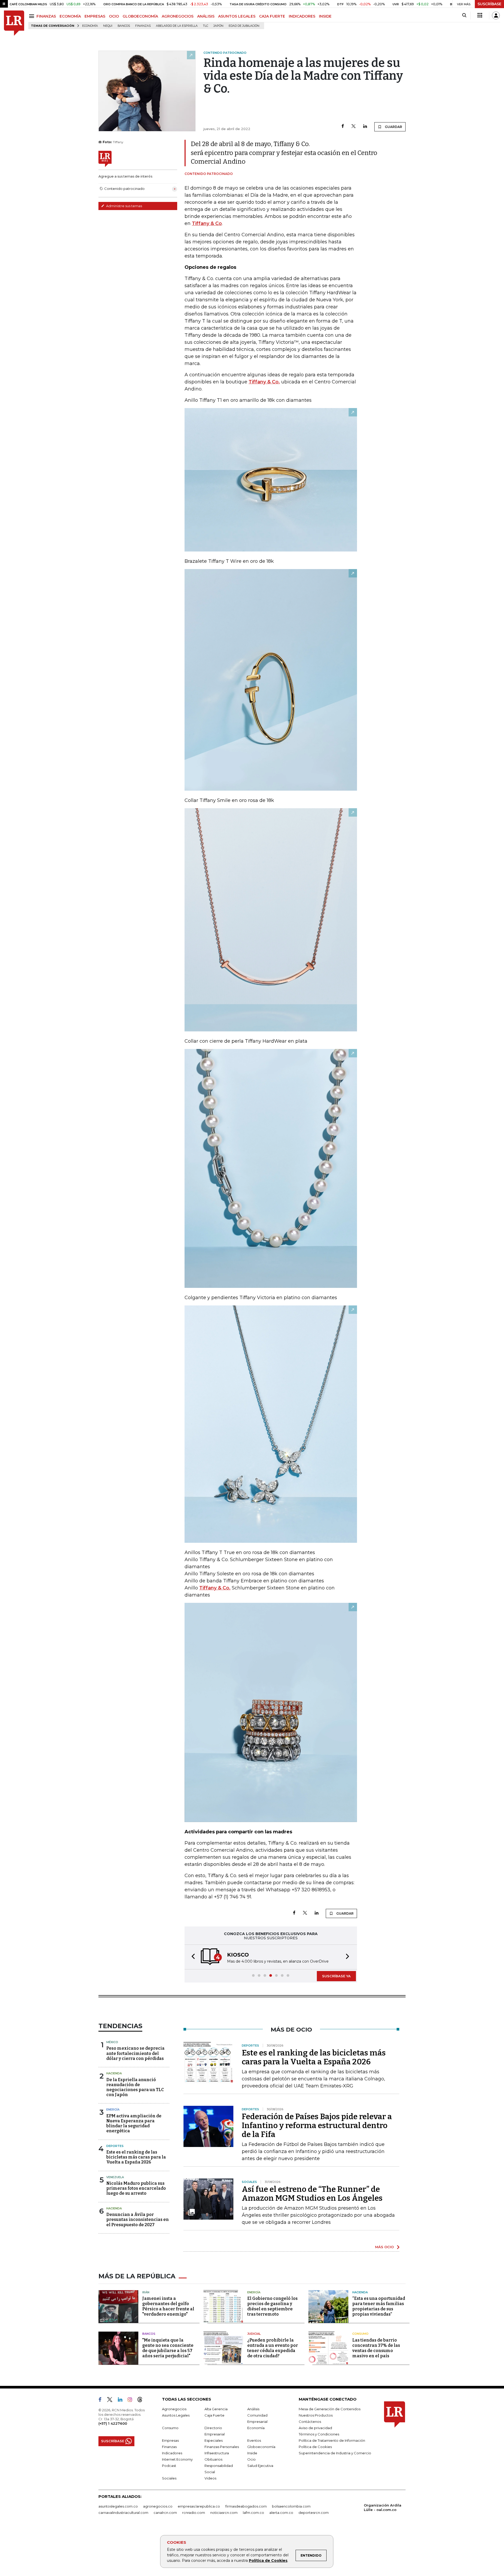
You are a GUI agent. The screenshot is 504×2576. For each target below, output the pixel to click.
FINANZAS (46, 16)
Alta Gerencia (216, 2409)
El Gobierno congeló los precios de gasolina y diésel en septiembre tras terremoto (272, 2306)
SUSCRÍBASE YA (336, 1976)
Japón (218, 26)
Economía (90, 26)
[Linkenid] (122, 2401)
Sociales (169, 2478)
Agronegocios (174, 2409)
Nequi (108, 26)
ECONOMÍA (70, 16)
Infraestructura (217, 2453)
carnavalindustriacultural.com (123, 2513)
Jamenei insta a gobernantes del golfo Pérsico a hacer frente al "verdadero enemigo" (168, 2306)
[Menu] (32, 16)
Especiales (214, 2440)
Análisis (253, 2409)
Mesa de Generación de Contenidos (330, 2409)
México (112, 2042)
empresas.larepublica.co (199, 2506)
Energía (113, 2109)
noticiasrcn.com (224, 2513)
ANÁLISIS (206, 16)
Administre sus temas (124, 206)
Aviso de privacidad (315, 2428)
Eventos (254, 2440)
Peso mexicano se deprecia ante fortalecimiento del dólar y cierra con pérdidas (135, 2053)
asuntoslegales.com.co (118, 2506)
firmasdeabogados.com (246, 2506)
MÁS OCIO (384, 2247)
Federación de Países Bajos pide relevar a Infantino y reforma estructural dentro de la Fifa (317, 2125)
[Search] (464, 15)
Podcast (169, 2466)
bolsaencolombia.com (291, 2506)
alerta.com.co (281, 2513)
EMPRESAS (95, 16)
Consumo (360, 2334)
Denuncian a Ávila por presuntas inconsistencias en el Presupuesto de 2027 (138, 2219)
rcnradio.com (194, 2513)
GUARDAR (393, 127)
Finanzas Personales (222, 2447)
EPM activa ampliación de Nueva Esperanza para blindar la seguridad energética (134, 2124)
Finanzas (143, 26)
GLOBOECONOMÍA (140, 16)
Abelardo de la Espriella (177, 26)
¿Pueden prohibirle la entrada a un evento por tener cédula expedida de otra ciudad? (273, 2348)
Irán (146, 2292)
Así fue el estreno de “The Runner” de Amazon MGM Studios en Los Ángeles (312, 2194)
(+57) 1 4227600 (113, 2423)
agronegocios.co (158, 2506)
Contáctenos (310, 2422)
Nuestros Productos (316, 2415)
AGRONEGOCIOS (178, 16)
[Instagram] (132, 2401)
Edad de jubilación (244, 26)
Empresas (170, 2440)
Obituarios (213, 2459)
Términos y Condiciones (319, 2434)
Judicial (254, 2334)
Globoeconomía (261, 2447)
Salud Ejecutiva (260, 2466)
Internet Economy (177, 2459)
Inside (252, 2453)
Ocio (251, 2459)
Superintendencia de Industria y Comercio (335, 2453)
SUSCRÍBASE (489, 4)
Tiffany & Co (207, 223)
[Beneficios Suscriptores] (480, 15)
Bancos (124, 26)
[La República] (14, 23)
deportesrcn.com (314, 2513)
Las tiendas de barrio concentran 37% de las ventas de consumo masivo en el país (376, 2348)
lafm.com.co (253, 2513)
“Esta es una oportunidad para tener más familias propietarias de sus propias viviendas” (379, 2306)
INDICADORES (302, 16)
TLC (206, 26)
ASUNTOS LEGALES (237, 16)
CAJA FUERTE (272, 16)
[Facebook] (343, 127)
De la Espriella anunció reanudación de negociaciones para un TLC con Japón (135, 2087)
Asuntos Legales (176, 2415)
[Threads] (142, 2401)
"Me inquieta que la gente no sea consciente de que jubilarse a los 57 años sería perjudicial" (168, 2348)
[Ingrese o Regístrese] (496, 15)
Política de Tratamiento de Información (332, 2440)
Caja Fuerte (214, 2415)
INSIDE (325, 16)
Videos (210, 2478)
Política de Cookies (268, 2561)
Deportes (115, 2146)
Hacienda (114, 2073)
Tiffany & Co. (264, 382)
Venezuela (115, 2177)
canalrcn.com (165, 2513)
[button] (192, 1957)
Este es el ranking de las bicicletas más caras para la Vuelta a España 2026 (136, 2157)
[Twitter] (354, 127)
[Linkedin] (365, 127)
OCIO (114, 16)
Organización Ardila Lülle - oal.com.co (383, 2507)
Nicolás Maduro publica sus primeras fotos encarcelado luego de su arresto (136, 2188)
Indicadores (172, 2453)
